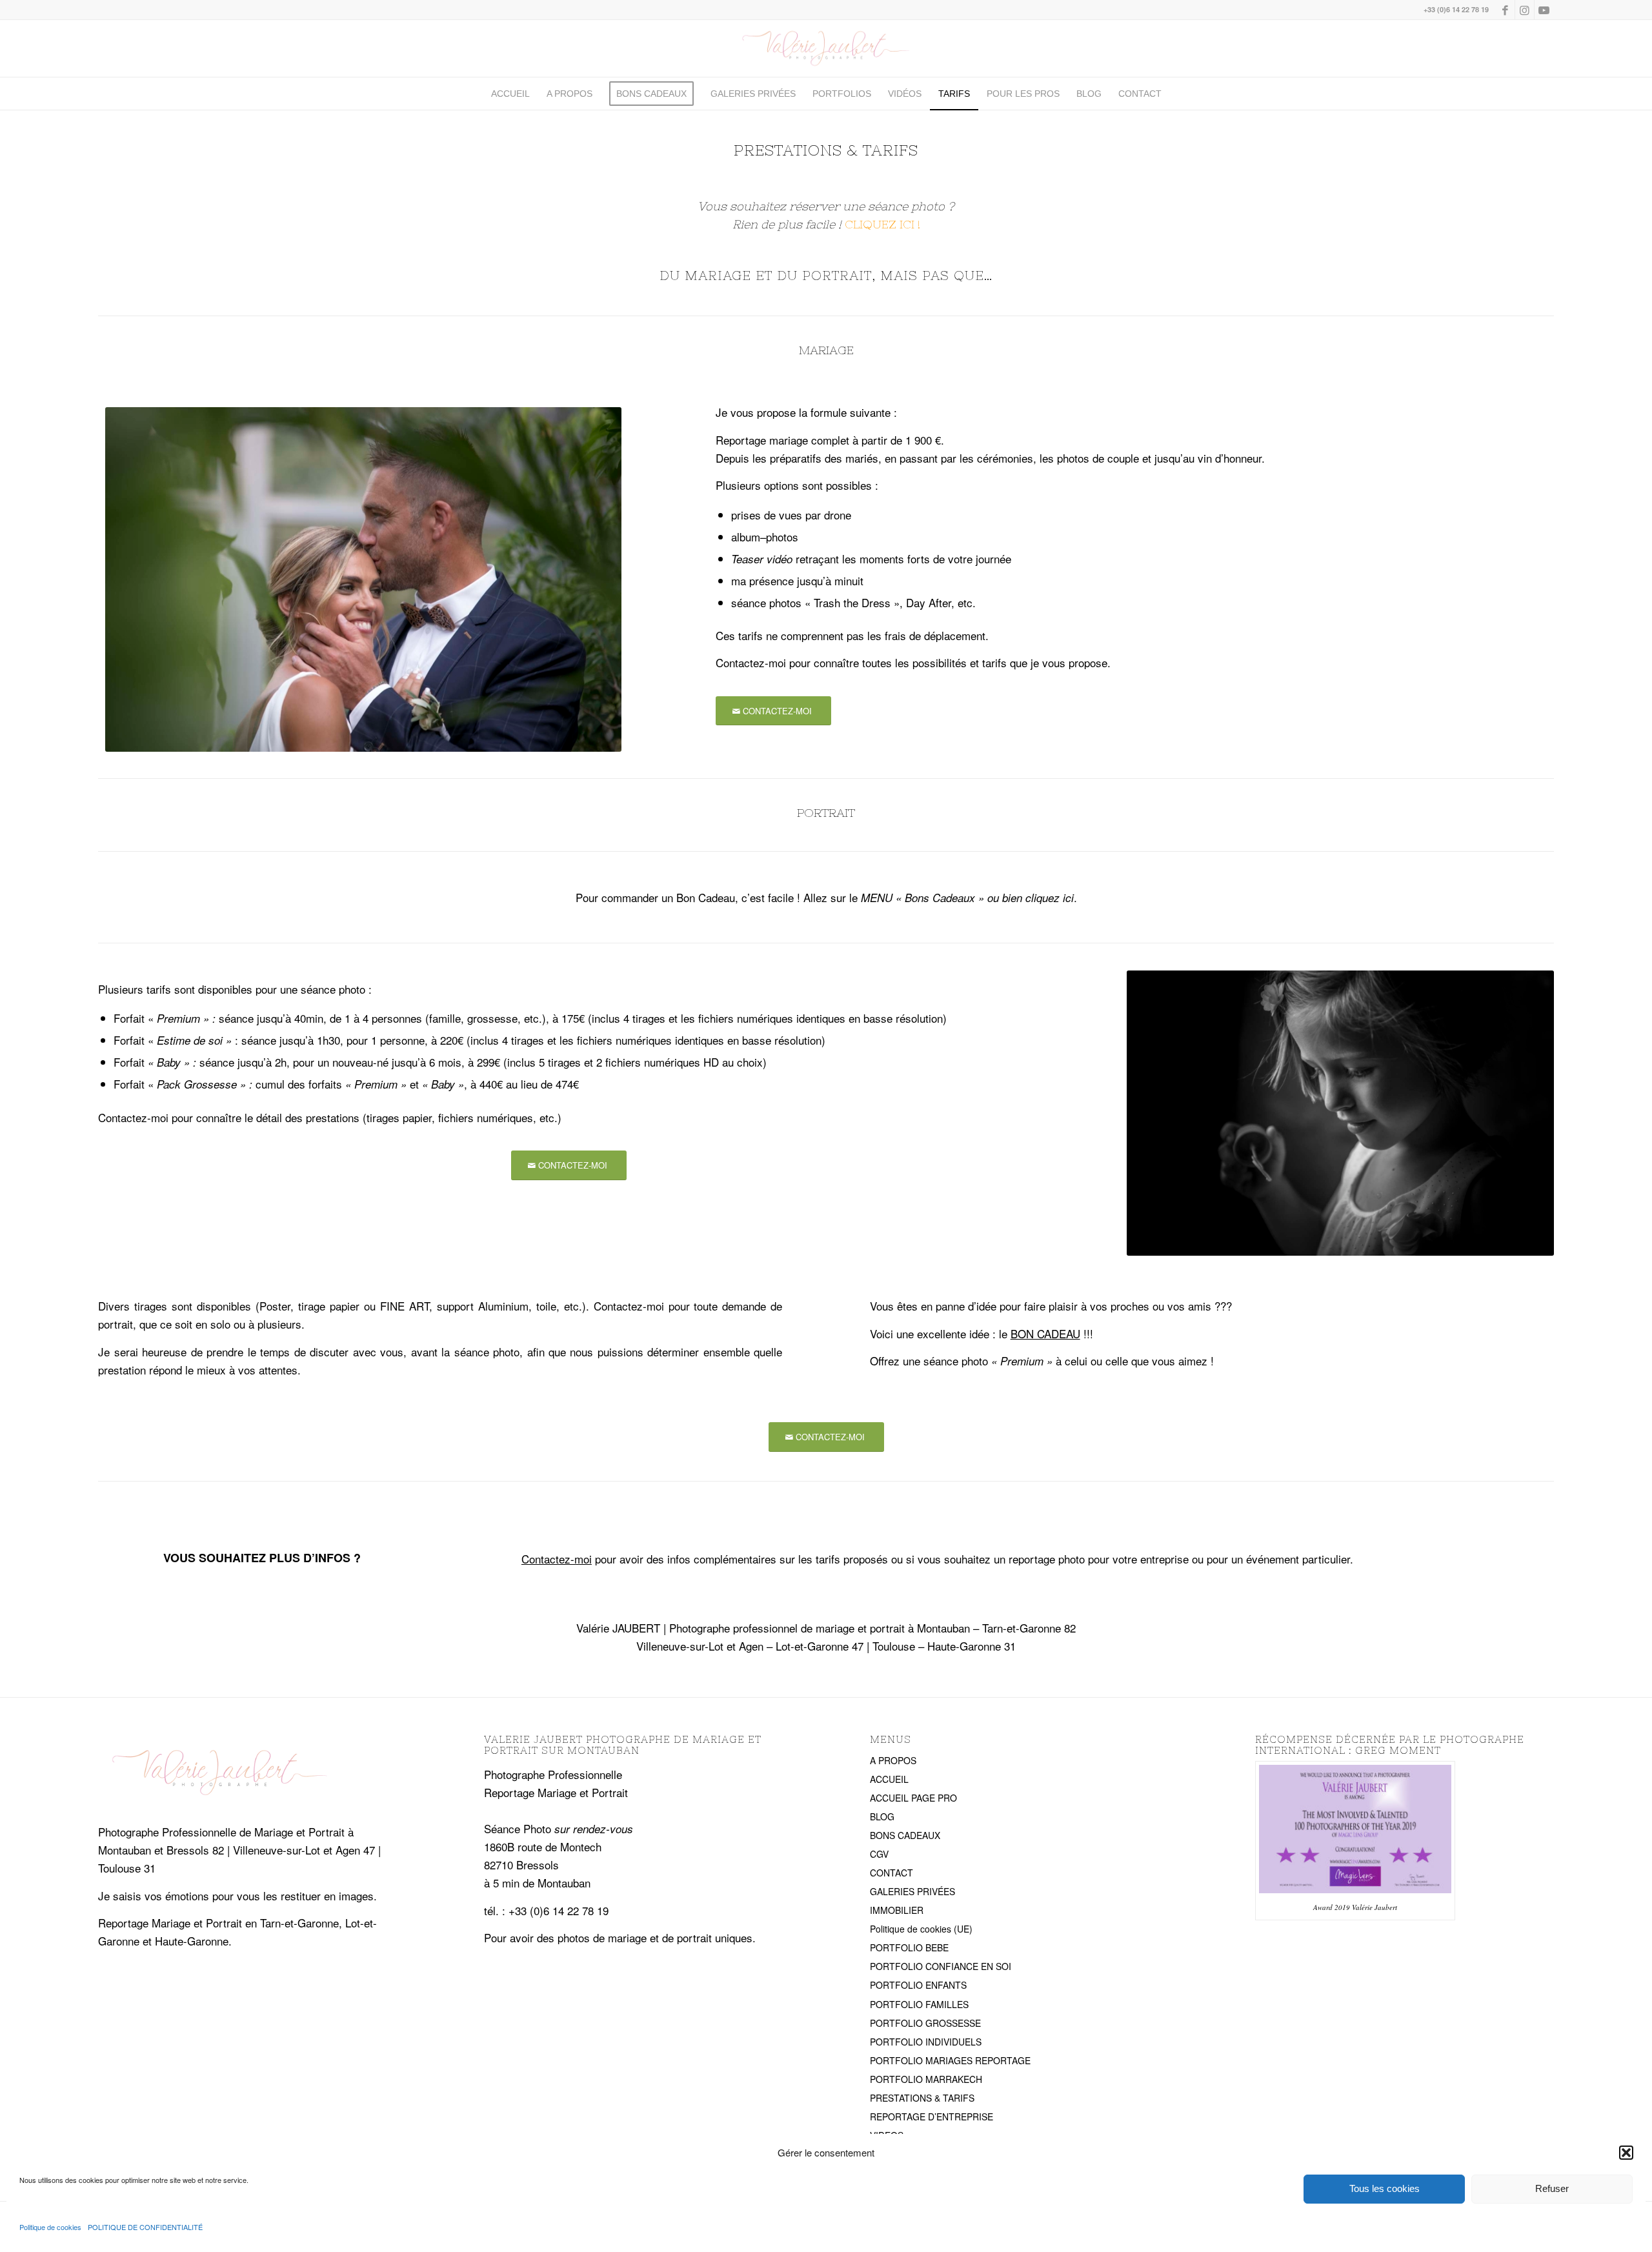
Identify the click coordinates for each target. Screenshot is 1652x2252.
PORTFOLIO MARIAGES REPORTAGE (950, 2060)
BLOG (882, 1816)
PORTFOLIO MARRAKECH (926, 2079)
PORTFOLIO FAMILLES (919, 2004)
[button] (1626, 2153)
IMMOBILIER (897, 1910)
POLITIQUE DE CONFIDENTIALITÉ (145, 2227)
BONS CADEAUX (905, 1835)
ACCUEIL (889, 1779)
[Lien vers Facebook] (1505, 10)
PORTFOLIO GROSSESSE (925, 2023)
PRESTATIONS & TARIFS (922, 2098)
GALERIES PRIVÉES (912, 1891)
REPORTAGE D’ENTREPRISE (932, 2116)
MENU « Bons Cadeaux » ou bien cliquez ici (967, 898)
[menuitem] (510, 94)
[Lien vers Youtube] (1544, 10)
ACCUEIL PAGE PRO (913, 1798)
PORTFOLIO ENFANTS (918, 1985)
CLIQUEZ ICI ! (882, 224)
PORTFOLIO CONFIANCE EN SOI (941, 1966)
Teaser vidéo (762, 559)
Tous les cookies (1385, 2188)
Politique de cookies (50, 2227)
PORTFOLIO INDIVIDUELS (926, 2042)
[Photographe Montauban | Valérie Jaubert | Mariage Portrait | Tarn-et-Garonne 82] (826, 48)
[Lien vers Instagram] (1525, 10)
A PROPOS (893, 1760)
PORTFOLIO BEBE (909, 1947)
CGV (879, 1854)
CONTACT (891, 1873)
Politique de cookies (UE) (921, 1929)
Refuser (1552, 2188)
